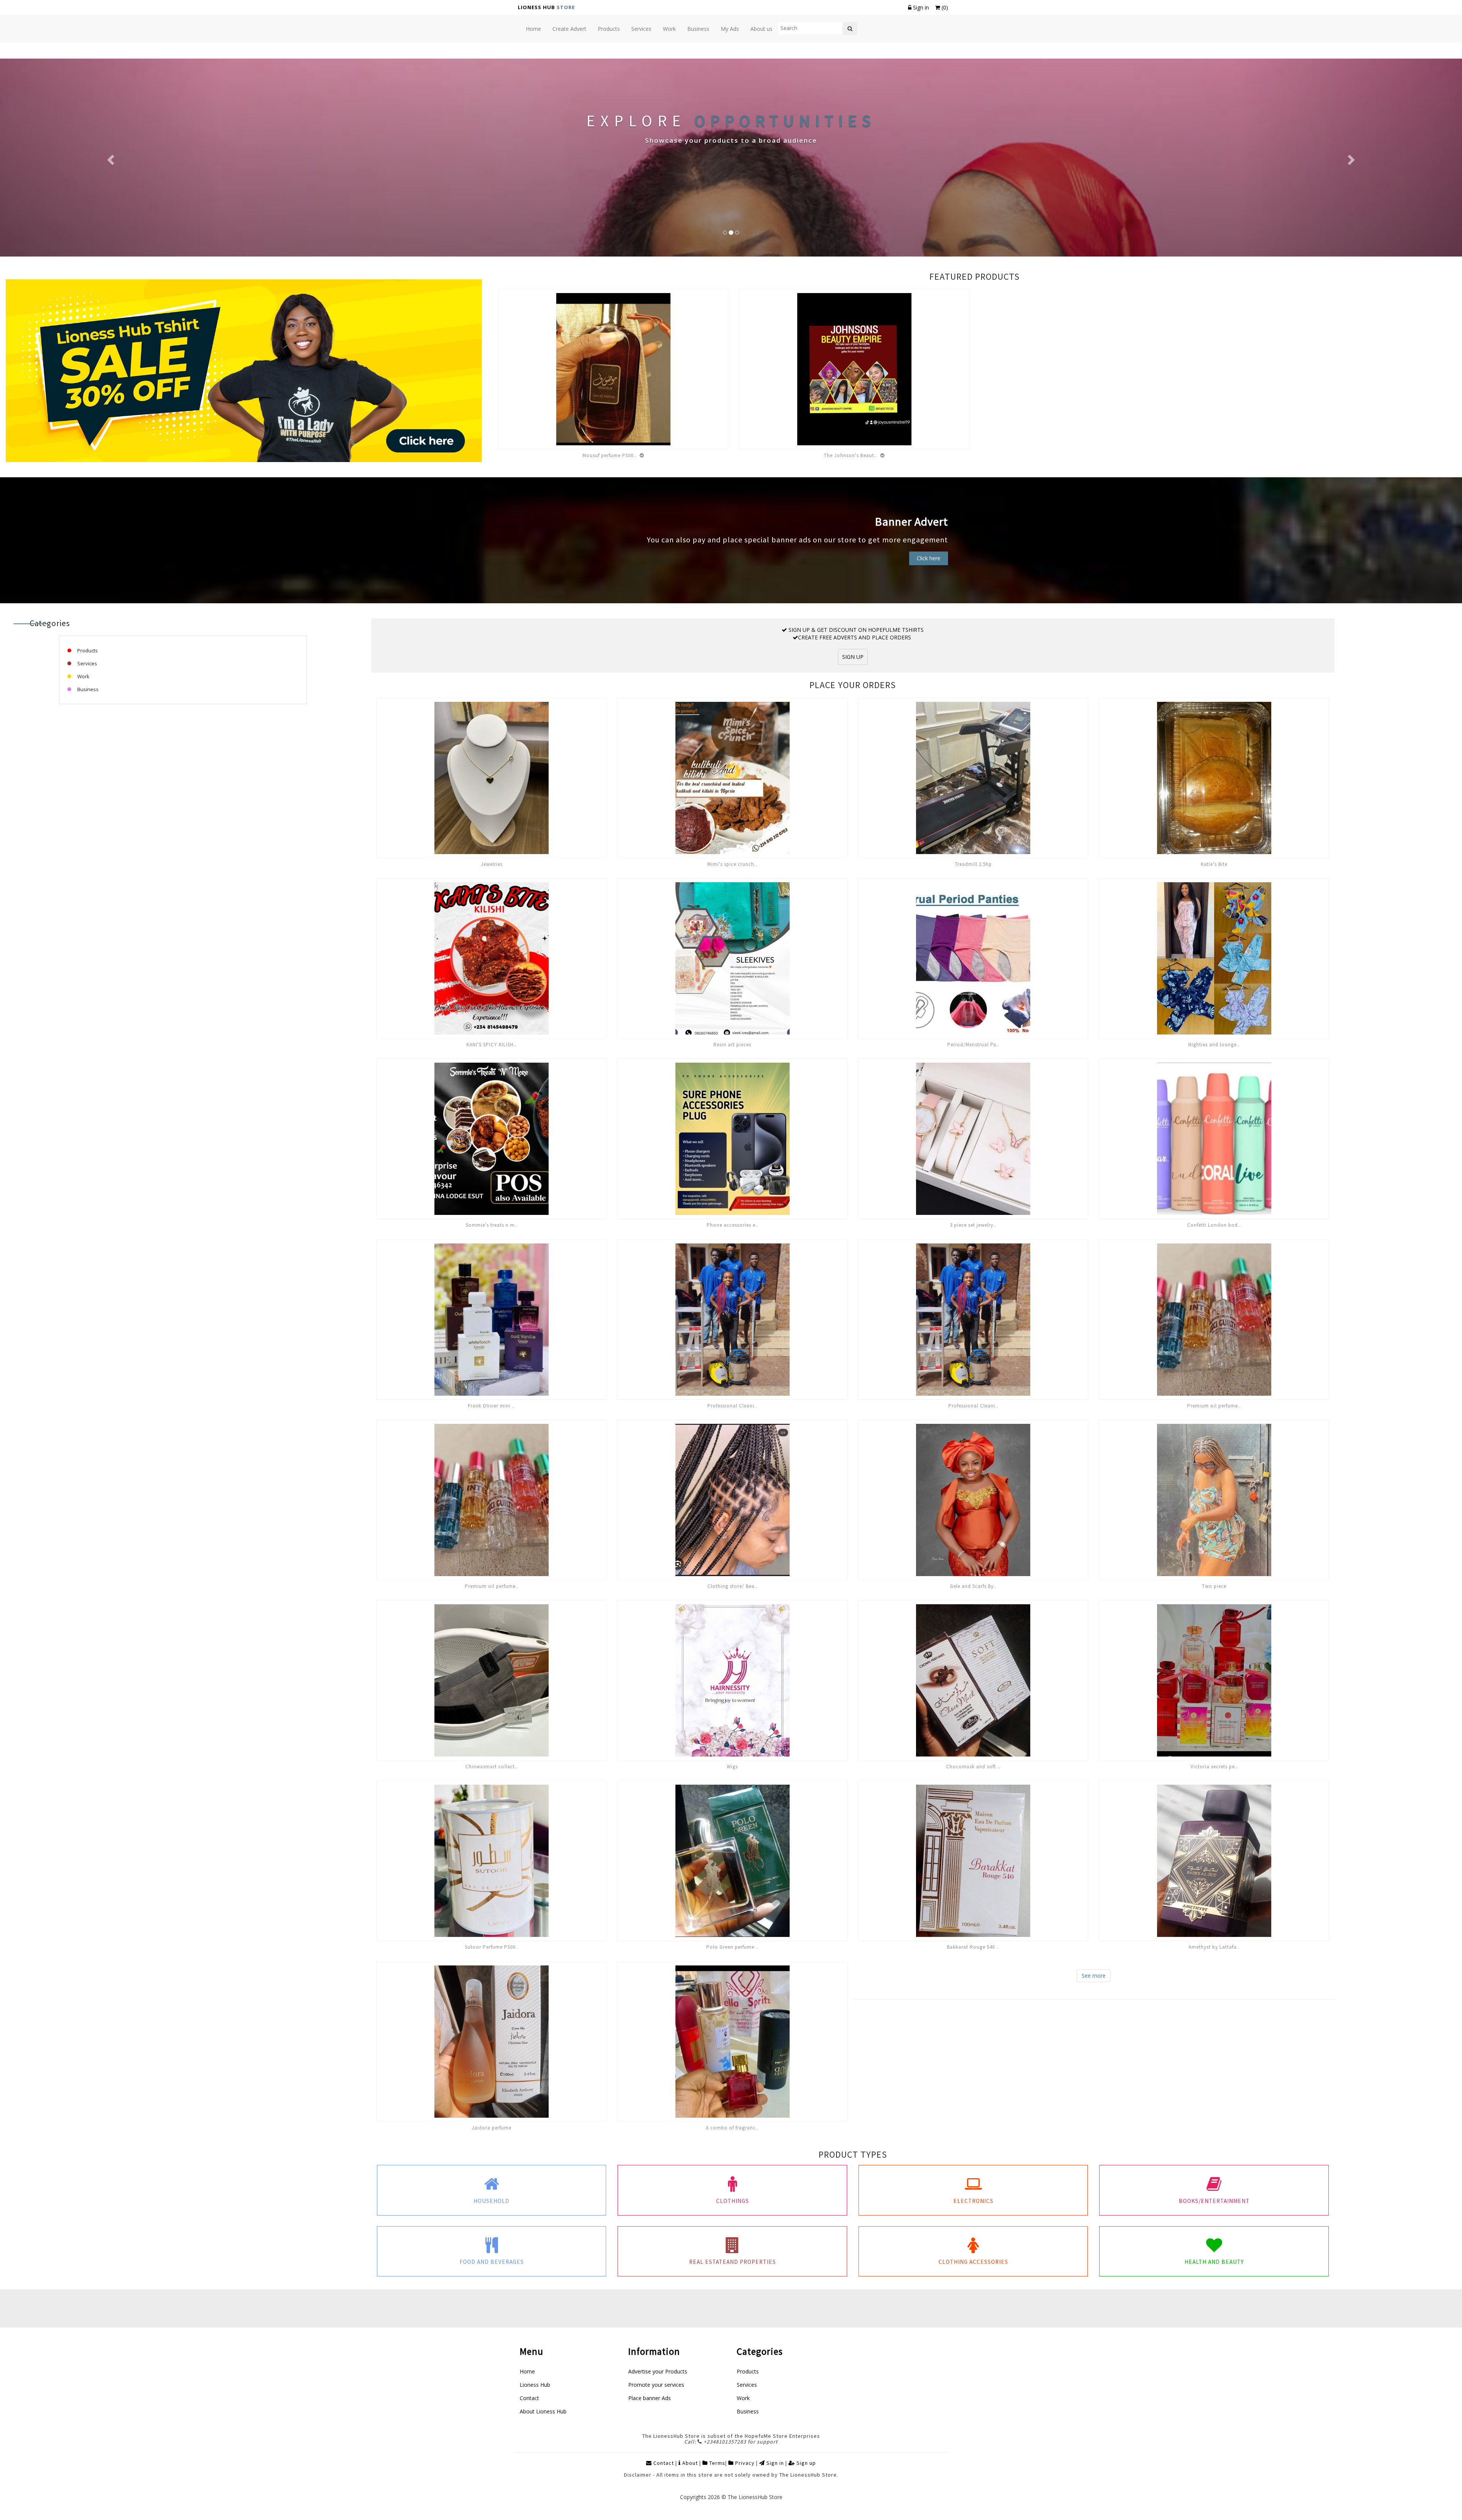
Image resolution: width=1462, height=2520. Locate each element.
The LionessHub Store (755, 2497)
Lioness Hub (535, 2385)
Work (83, 676)
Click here (929, 558)
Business (87, 689)
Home (527, 2371)
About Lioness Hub (543, 2411)
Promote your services (656, 2385)
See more (1094, 1976)
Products (87, 650)
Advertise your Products (658, 2371)
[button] (110, 158)
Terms (717, 2463)
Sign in (921, 7)
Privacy (744, 2463)
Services (87, 663)
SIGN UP (853, 657)
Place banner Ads (650, 2398)
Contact (529, 2398)
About (690, 2463)
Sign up (805, 2463)
